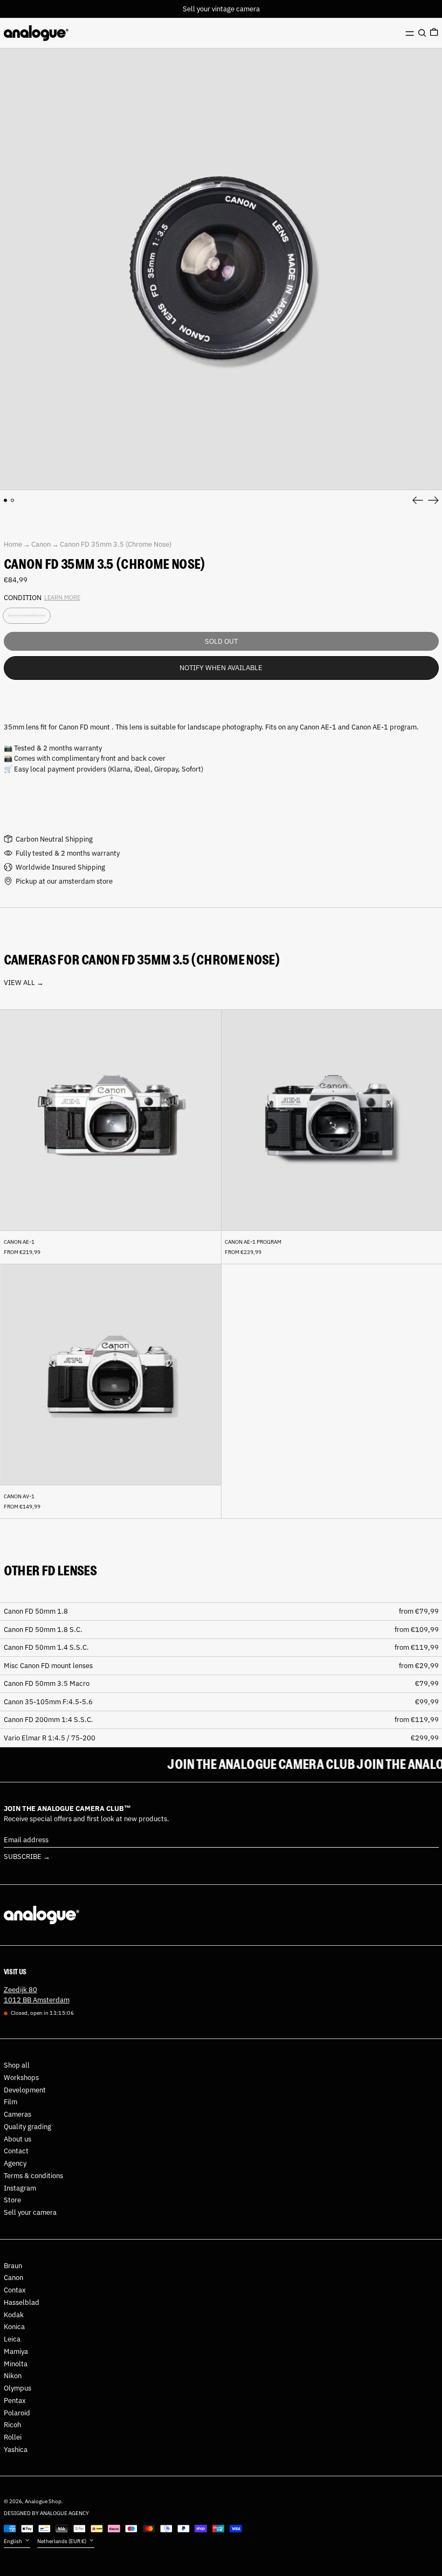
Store (12, 2200)
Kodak (14, 2315)
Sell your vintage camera (221, 9)
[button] (422, 33)
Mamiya (16, 2351)
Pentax (15, 2401)
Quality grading (27, 2127)
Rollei (13, 2437)
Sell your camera (30, 2212)
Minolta (16, 2364)
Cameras (18, 2114)
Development (25, 2090)
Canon (41, 544)
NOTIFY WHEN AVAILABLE (221, 668)
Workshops (21, 2078)
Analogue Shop (43, 2501)
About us (18, 2139)
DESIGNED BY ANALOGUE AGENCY (46, 2513)
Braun (13, 2266)
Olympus (18, 2388)
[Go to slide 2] (13, 501)
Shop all (17, 2065)
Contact (16, 2151)
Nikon (13, 2376)
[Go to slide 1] (6, 501)
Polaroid (17, 2413)
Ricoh (12, 2425)
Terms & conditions (33, 2176)
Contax (15, 2290)
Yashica (16, 2450)
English (13, 2541)
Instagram (20, 2188)
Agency (15, 2163)
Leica (12, 2339)
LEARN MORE (62, 597)
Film (11, 2102)
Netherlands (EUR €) (62, 2541)
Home (13, 544)
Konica (14, 2327)
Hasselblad (22, 2302)
